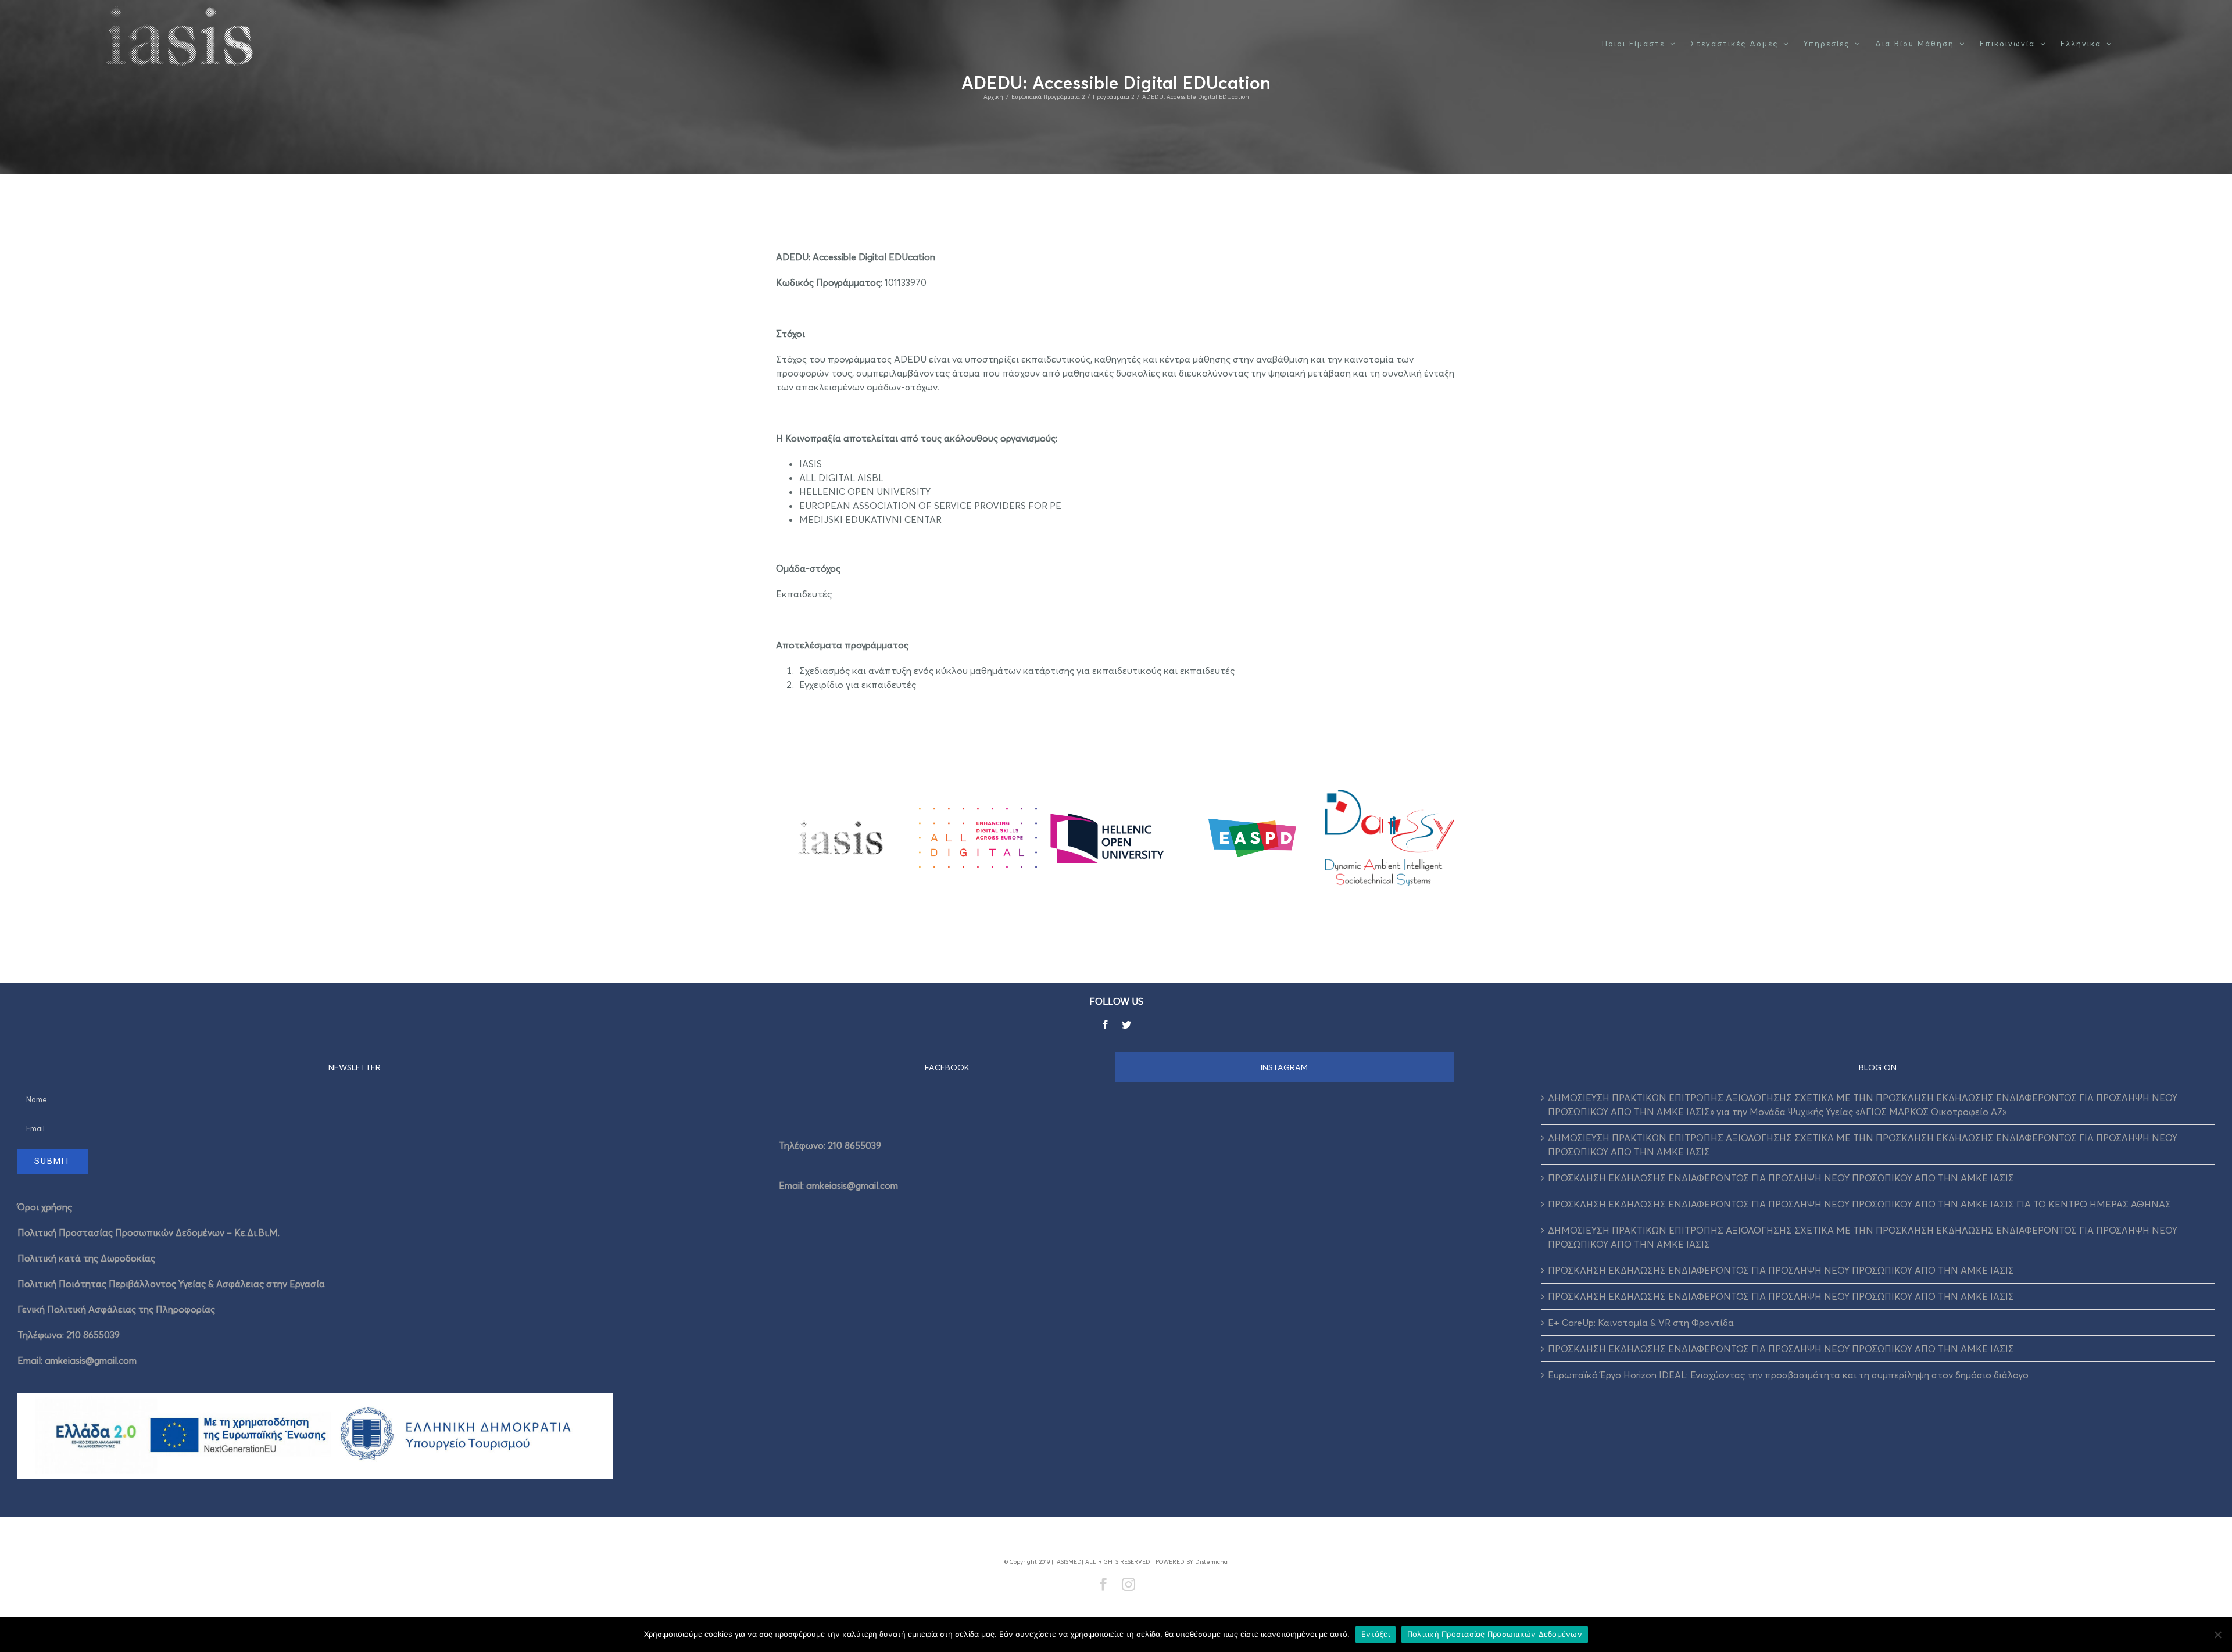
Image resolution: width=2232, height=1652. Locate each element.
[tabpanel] (1116, 1162)
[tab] (947, 1067)
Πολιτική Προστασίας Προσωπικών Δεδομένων (1495, 1634)
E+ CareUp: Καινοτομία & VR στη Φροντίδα (1641, 1323)
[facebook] (1106, 1024)
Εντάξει (1376, 1634)
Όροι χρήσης (45, 1207)
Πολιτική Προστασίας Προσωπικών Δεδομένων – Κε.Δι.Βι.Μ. (149, 1232)
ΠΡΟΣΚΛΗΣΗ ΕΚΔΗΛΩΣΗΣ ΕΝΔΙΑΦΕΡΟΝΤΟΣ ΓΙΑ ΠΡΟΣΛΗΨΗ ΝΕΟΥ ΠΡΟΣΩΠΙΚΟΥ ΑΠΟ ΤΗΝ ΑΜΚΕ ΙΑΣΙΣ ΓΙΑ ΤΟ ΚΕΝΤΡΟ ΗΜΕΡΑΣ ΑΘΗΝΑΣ (1859, 1204)
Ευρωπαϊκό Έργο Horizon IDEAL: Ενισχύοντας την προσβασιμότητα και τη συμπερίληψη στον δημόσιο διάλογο (1788, 1375)
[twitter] (1126, 1024)
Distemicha (1211, 1561)
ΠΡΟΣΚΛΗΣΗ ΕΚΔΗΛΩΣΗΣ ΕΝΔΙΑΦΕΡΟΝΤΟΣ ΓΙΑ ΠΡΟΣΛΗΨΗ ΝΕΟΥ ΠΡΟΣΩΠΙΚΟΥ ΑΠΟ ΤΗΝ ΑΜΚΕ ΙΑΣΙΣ (1781, 1178)
